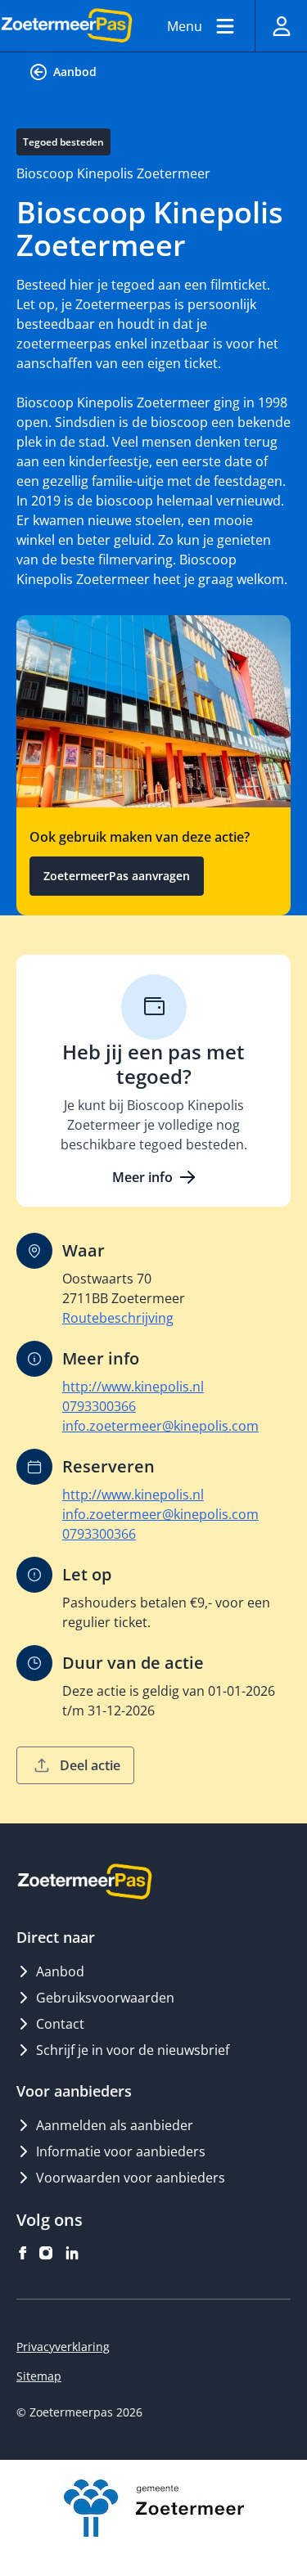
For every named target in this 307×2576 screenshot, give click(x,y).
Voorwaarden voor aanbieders (131, 2178)
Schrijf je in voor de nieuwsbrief (133, 2050)
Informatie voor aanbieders (121, 2151)
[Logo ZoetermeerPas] (67, 26)
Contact (60, 2024)
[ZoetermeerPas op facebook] (23, 2253)
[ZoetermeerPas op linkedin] (72, 2253)
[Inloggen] (281, 26)
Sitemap (39, 2376)
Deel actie (90, 1765)
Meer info (142, 1177)
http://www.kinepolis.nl (133, 1387)
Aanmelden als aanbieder (115, 2125)
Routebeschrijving (118, 1318)
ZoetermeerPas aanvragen (117, 876)
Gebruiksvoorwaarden (105, 1998)
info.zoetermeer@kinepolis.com (160, 1426)
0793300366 (99, 1406)
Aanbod (75, 72)
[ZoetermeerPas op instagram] (46, 2253)
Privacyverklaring (63, 2347)
